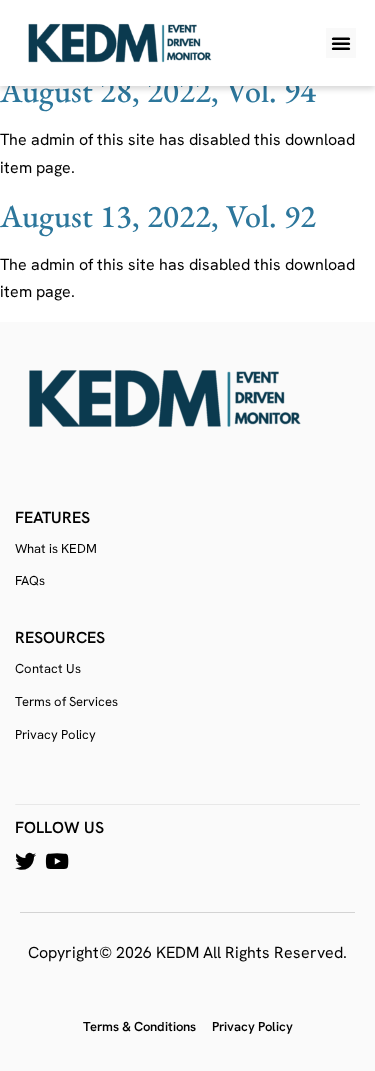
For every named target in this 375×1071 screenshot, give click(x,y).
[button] (341, 43)
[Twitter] (25, 861)
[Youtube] (56, 861)
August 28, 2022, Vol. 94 (158, 91)
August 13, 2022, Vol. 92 (158, 216)
